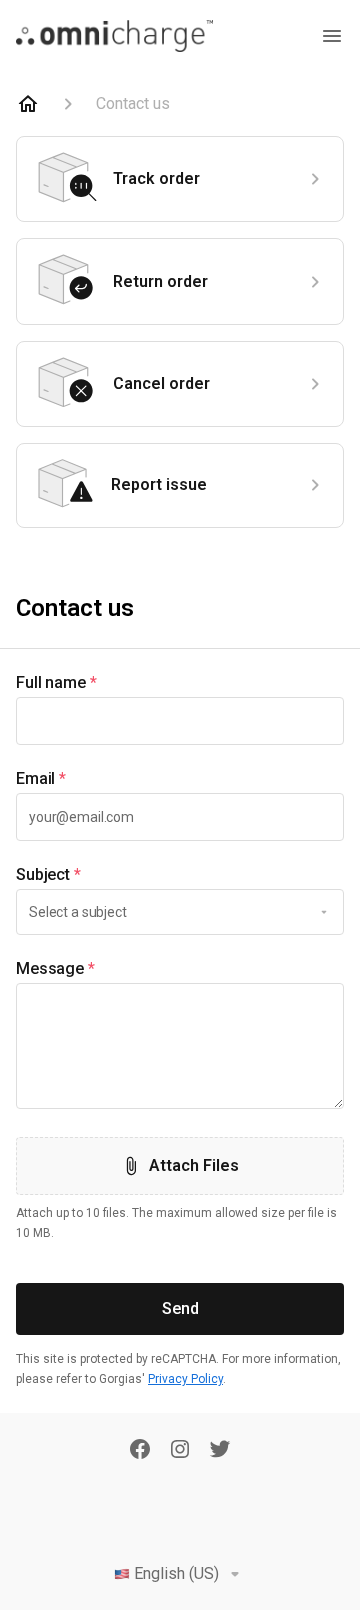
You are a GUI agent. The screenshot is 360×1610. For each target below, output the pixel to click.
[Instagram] (180, 1451)
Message (55, 968)
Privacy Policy (185, 1379)
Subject (48, 874)
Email (41, 778)
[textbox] (180, 721)
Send (180, 1308)
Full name (56, 682)
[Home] (28, 104)
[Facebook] (140, 1451)
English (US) (176, 1573)
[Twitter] (220, 1451)
